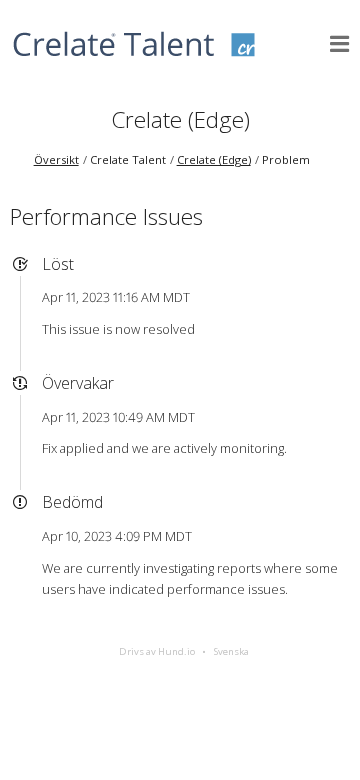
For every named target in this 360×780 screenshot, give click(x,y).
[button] (340, 44)
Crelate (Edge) (180, 119)
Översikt (56, 159)
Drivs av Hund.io (157, 651)
